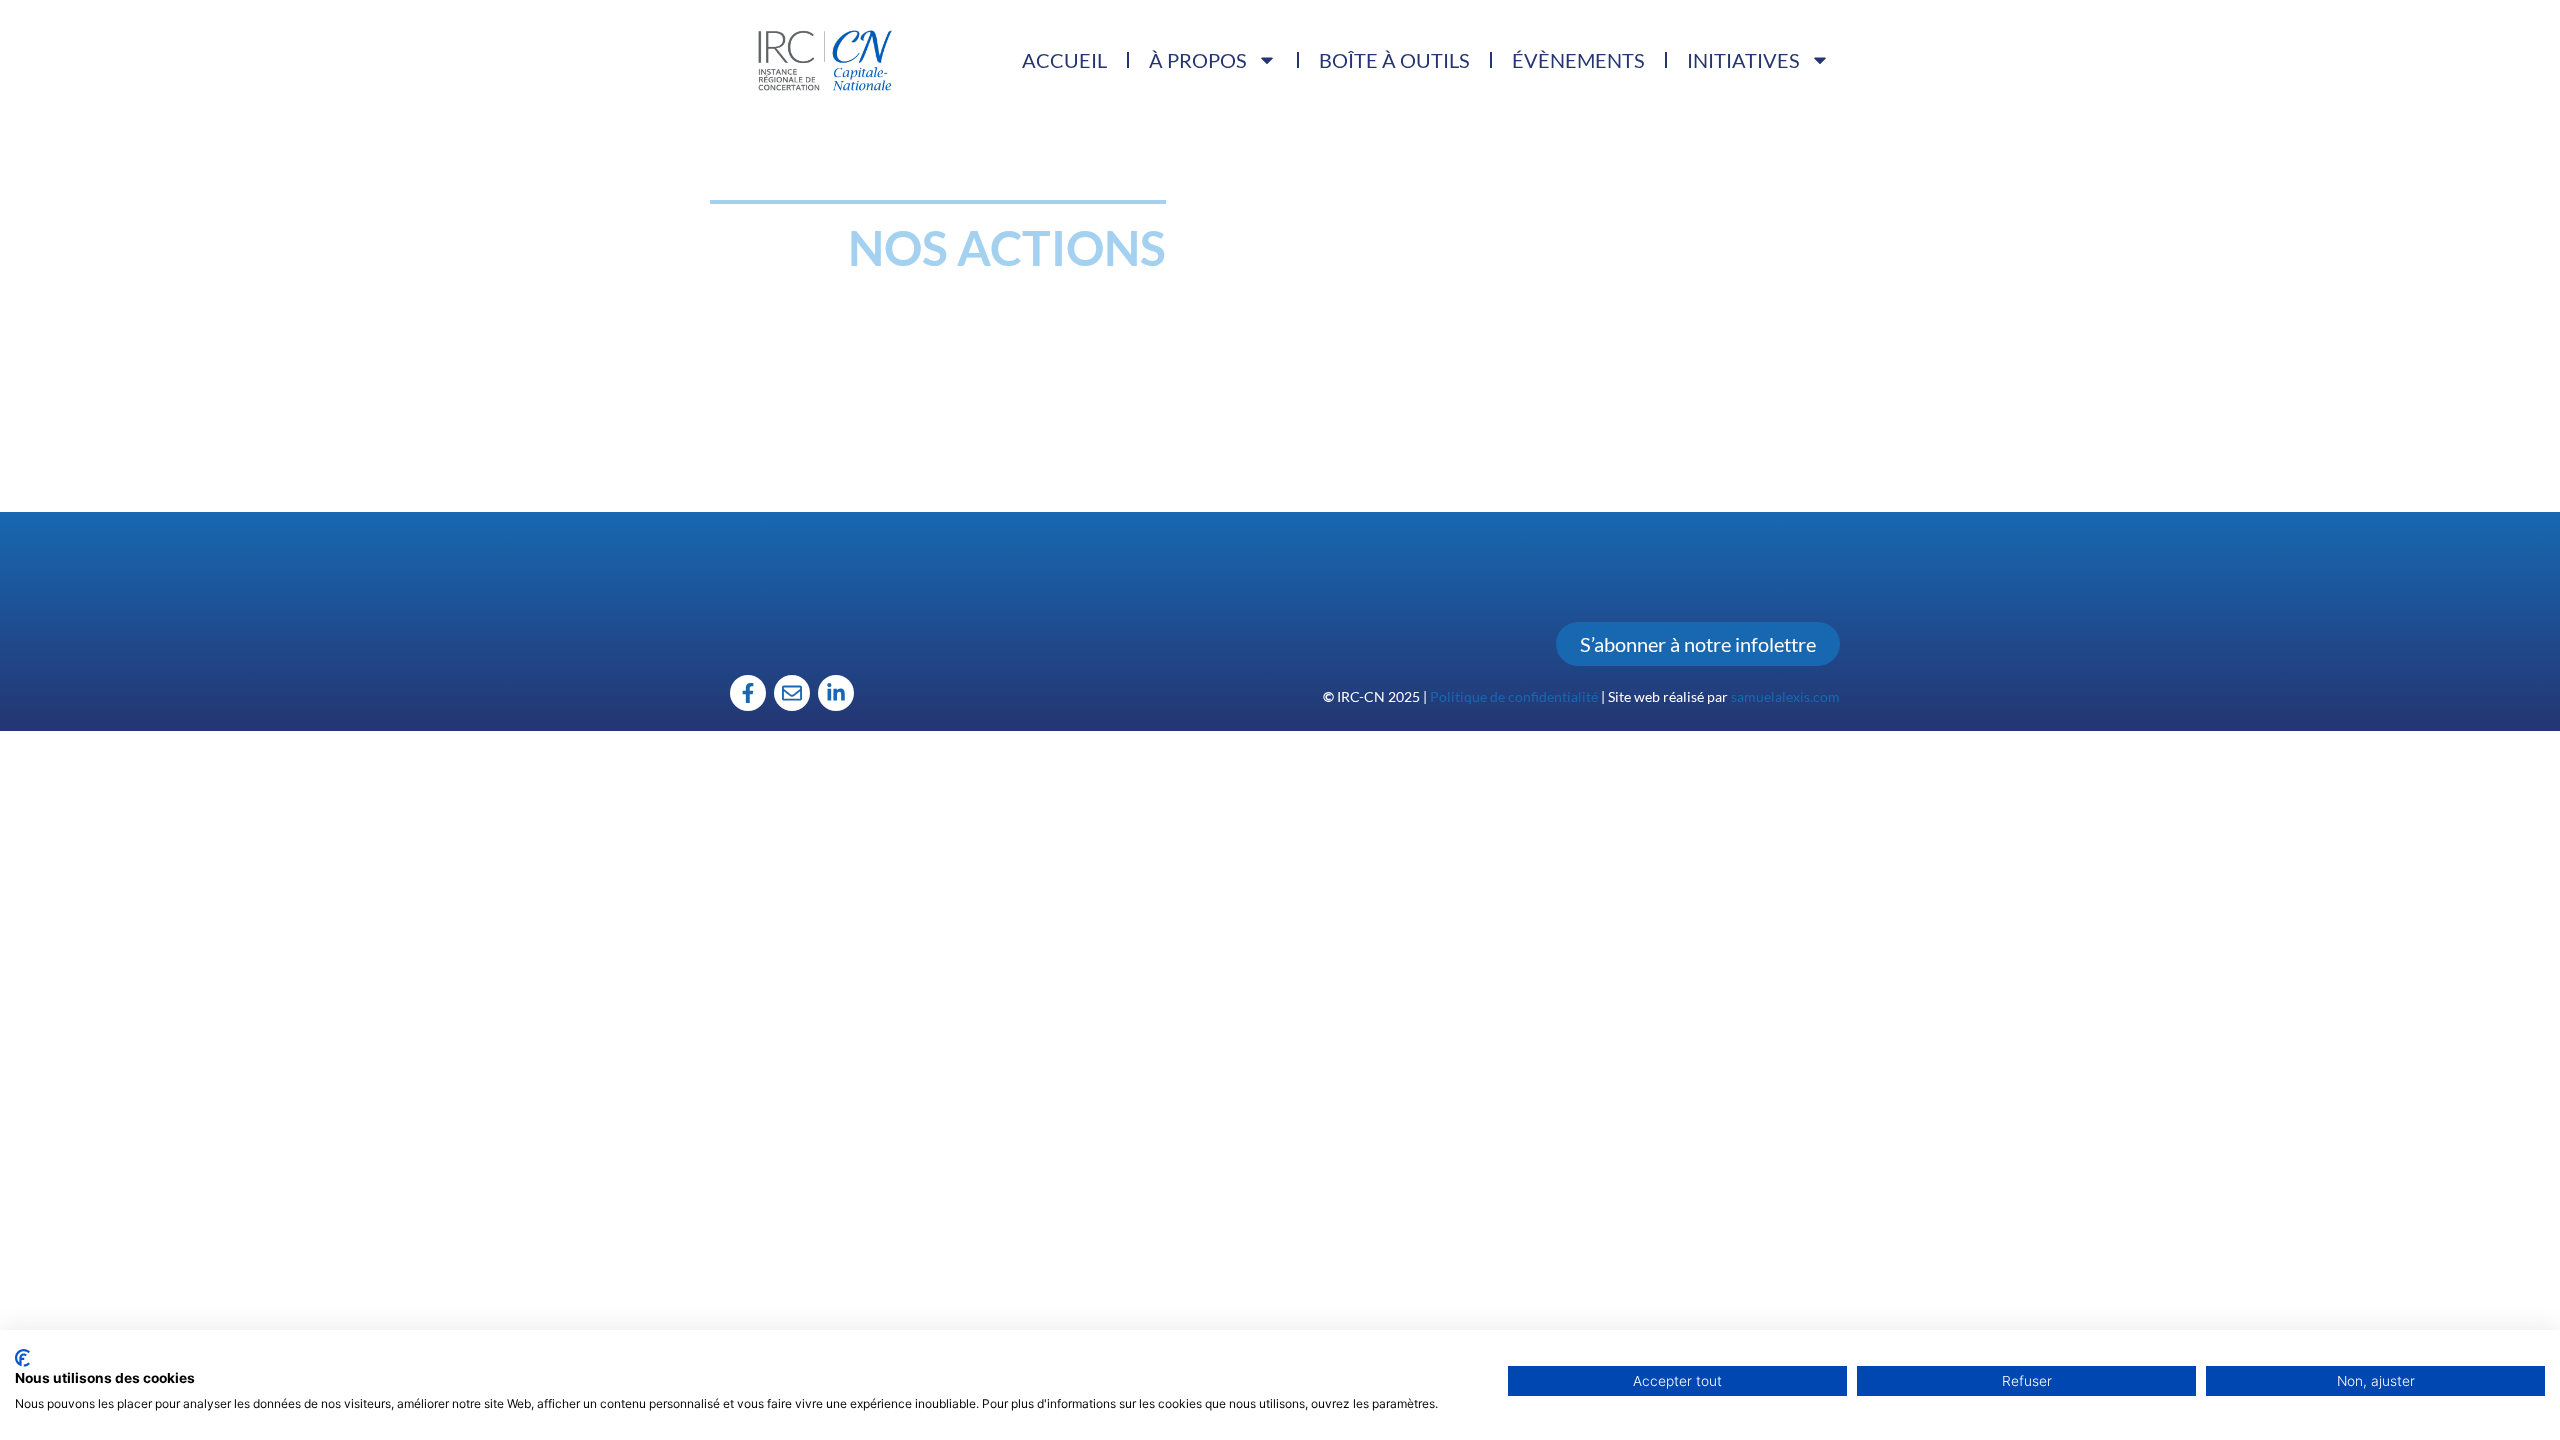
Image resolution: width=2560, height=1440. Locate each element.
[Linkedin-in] (836, 693)
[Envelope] (792, 693)
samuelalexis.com (1785, 696)
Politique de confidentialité (1514, 696)
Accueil (1064, 60)
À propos (1198, 60)
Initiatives (1743, 60)
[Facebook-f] (748, 693)
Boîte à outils (1394, 60)
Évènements (1578, 60)
